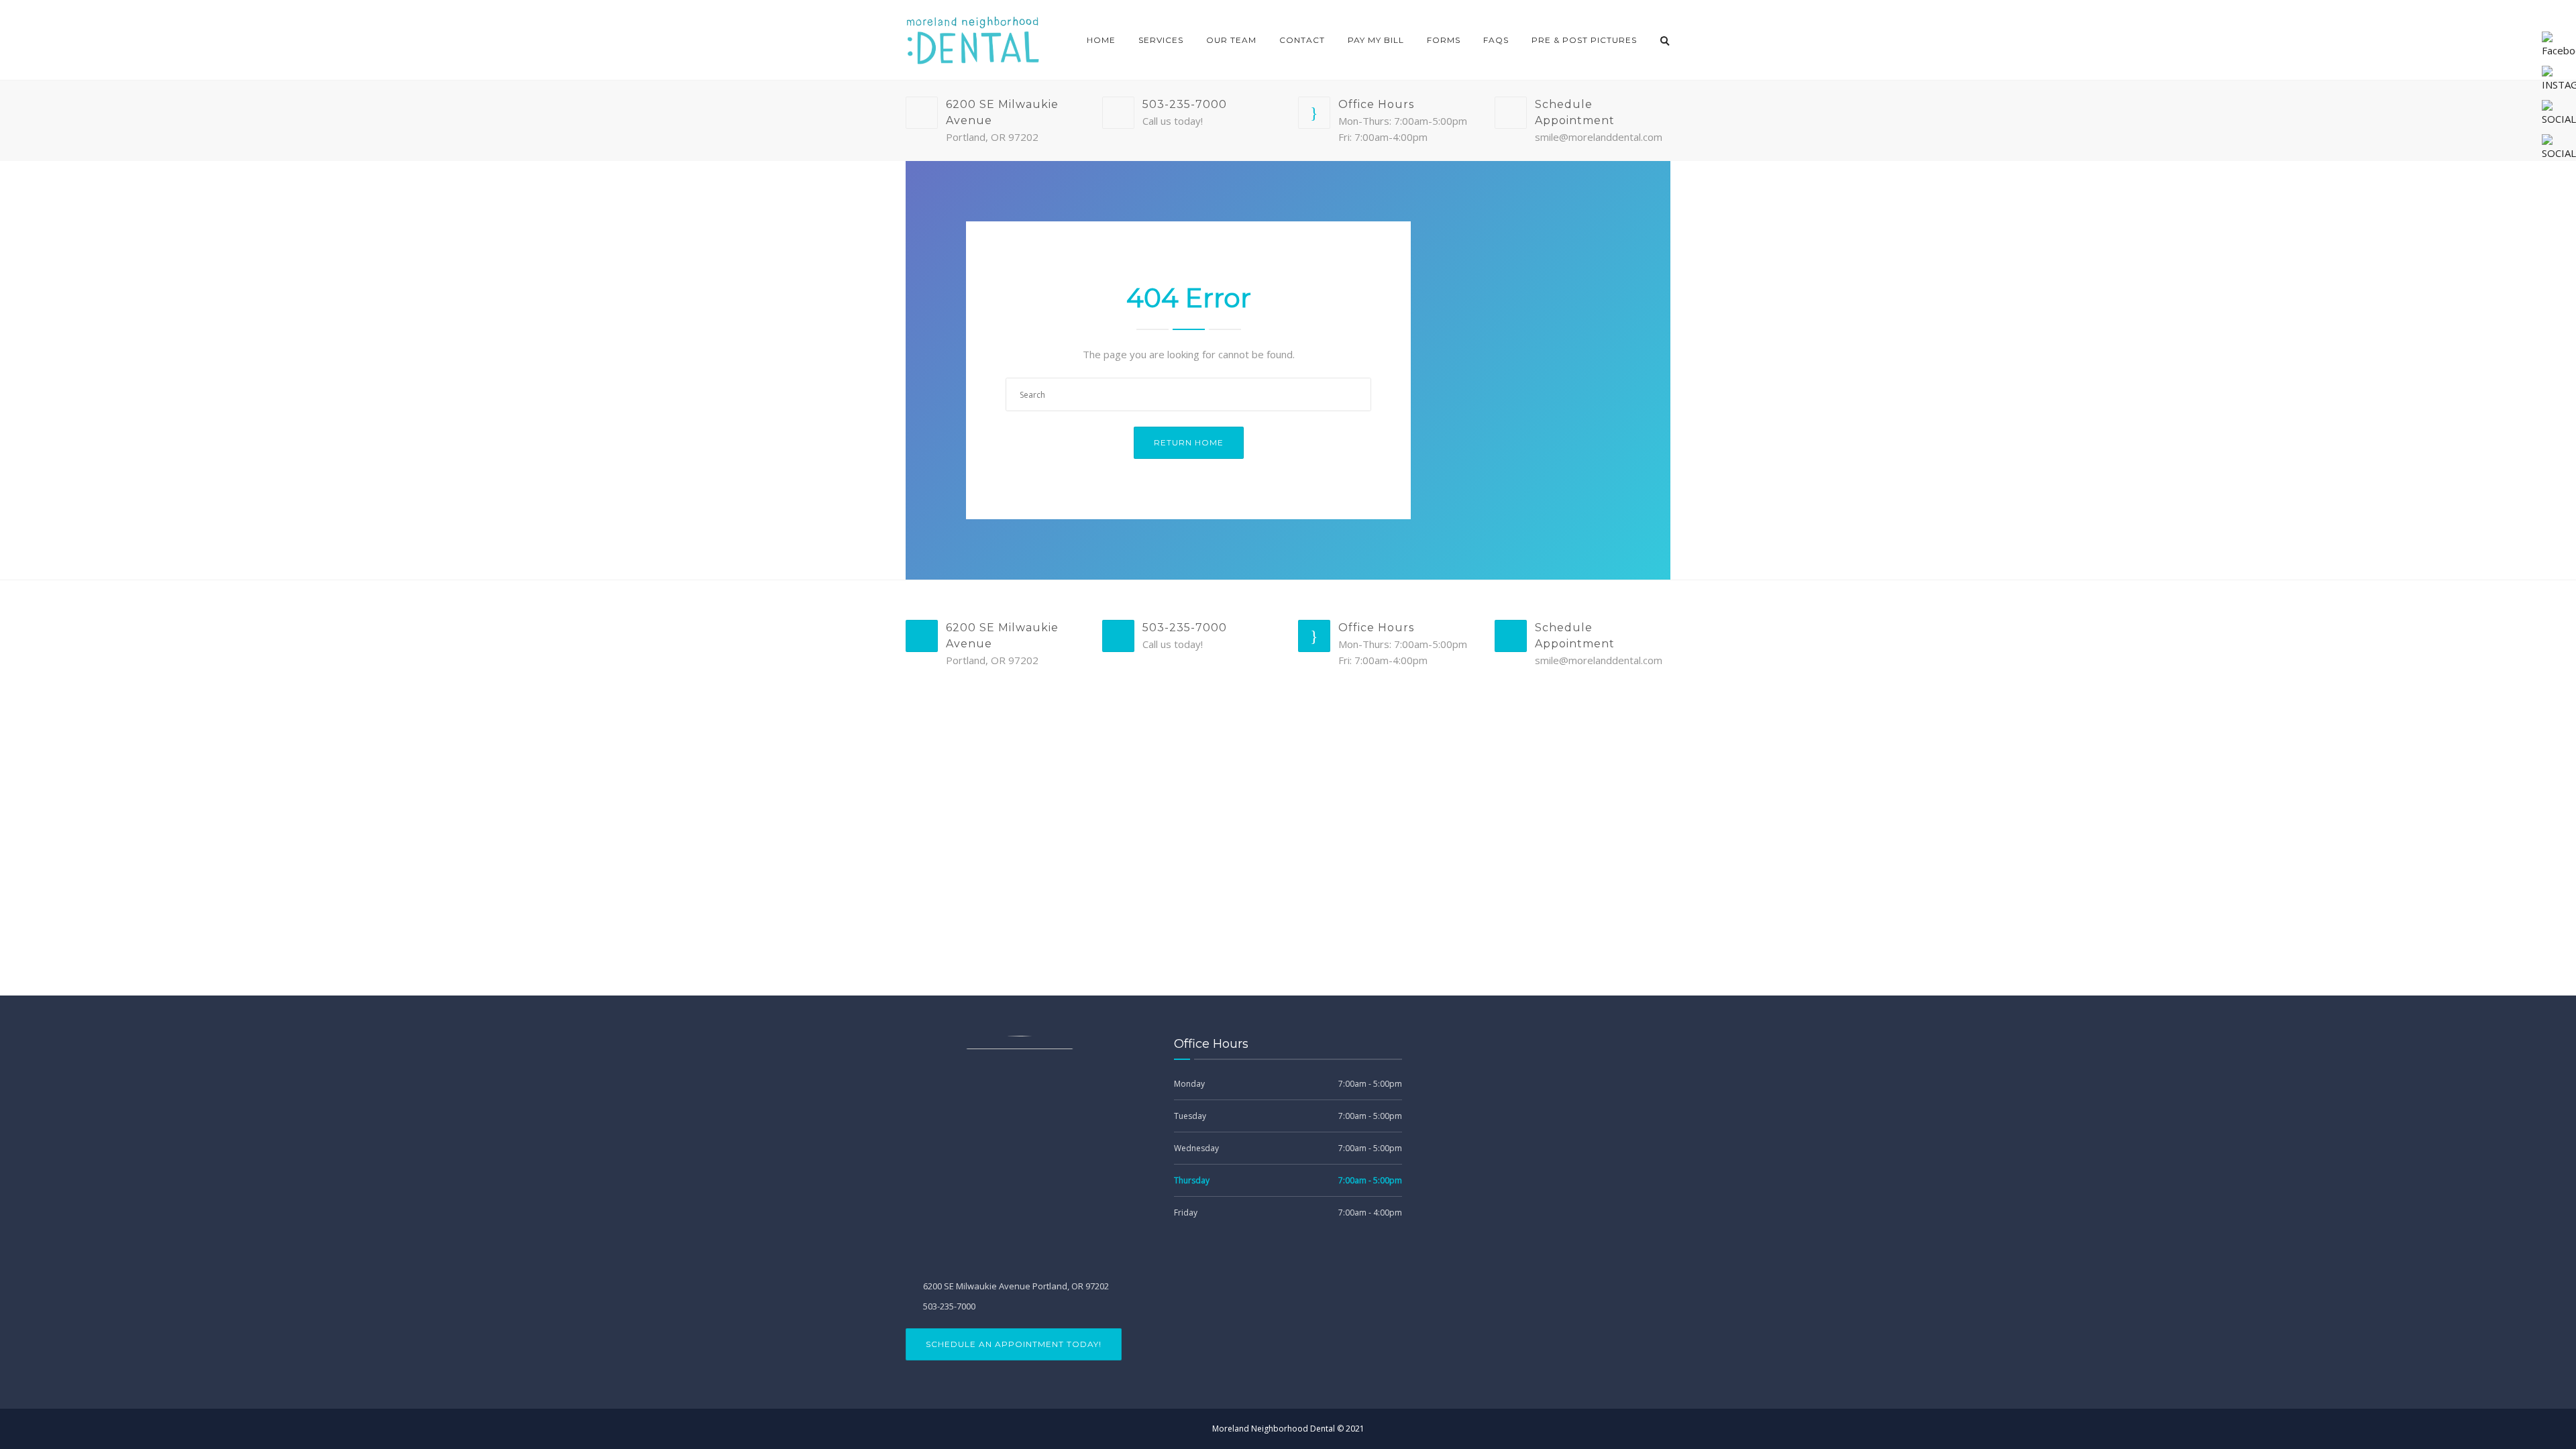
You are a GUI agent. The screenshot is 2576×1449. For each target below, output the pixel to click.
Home (1101, 40)
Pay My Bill (1376, 40)
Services (1161, 40)
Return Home (1189, 442)
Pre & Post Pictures (1584, 40)
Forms (1444, 40)
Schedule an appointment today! (1014, 1344)
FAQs (1496, 40)
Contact (1302, 40)
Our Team (1231, 40)
